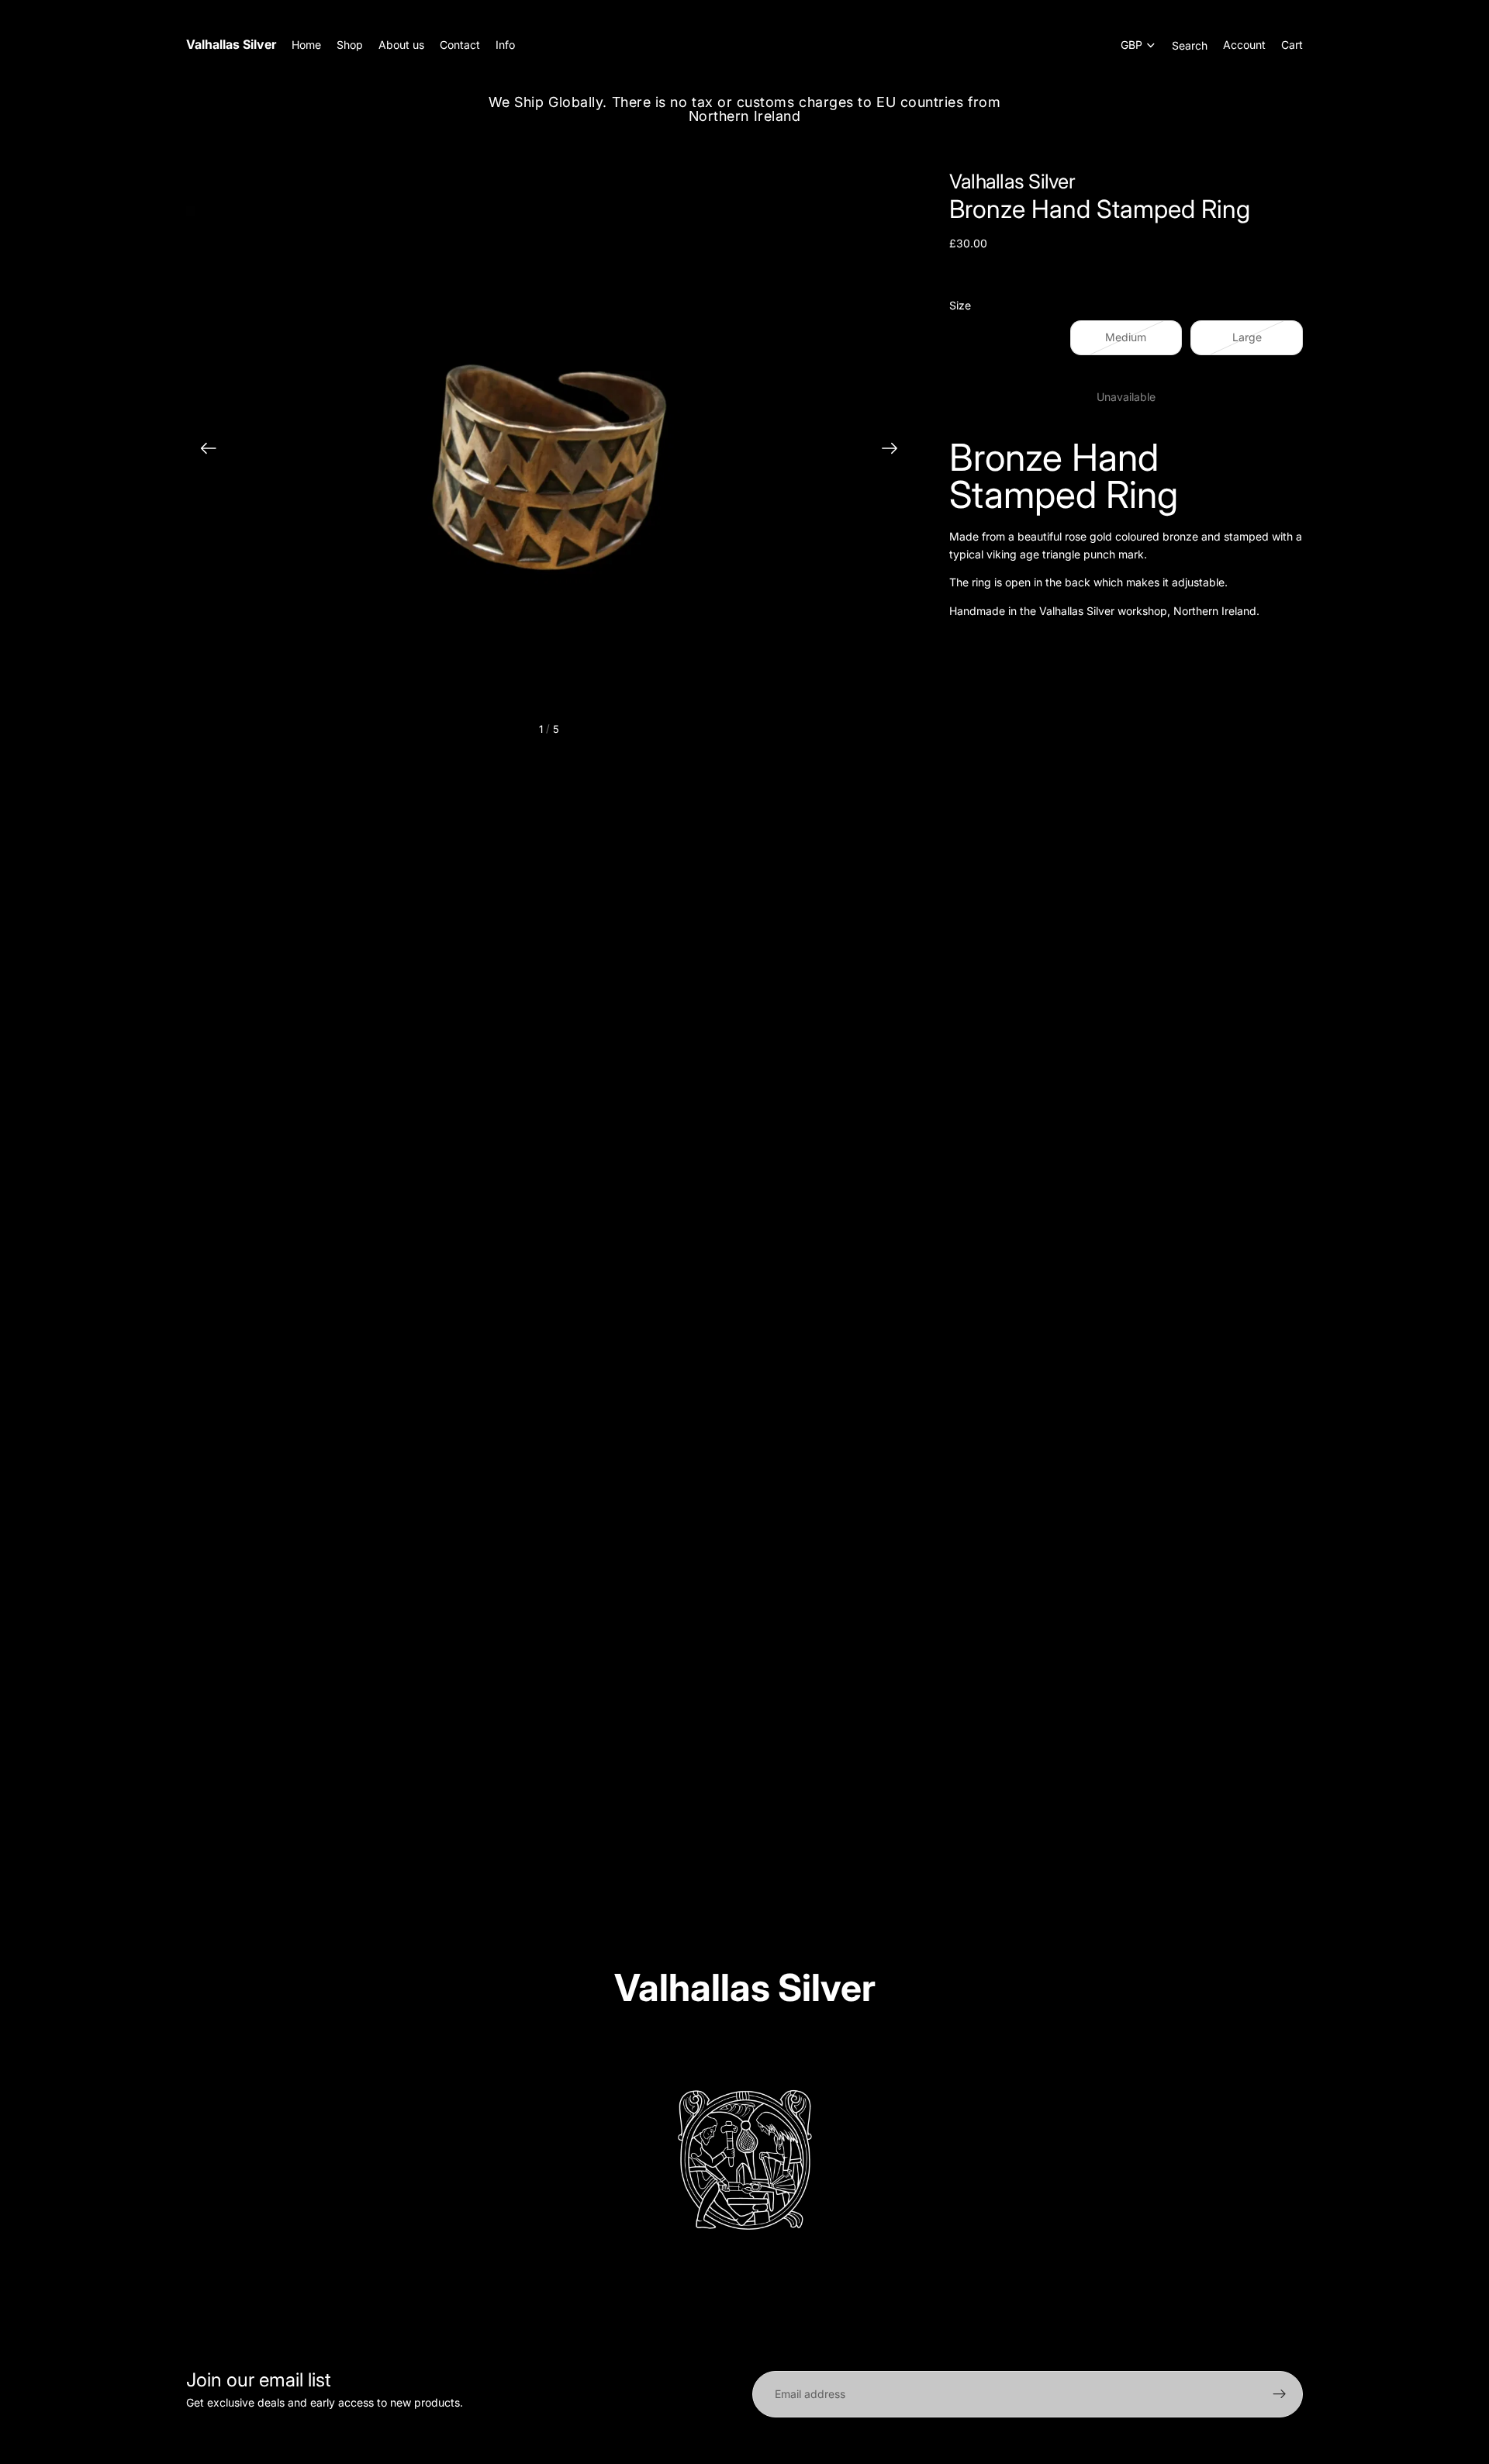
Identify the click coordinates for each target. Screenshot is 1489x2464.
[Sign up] (1280, 2394)
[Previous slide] (204, 451)
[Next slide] (895, 451)
